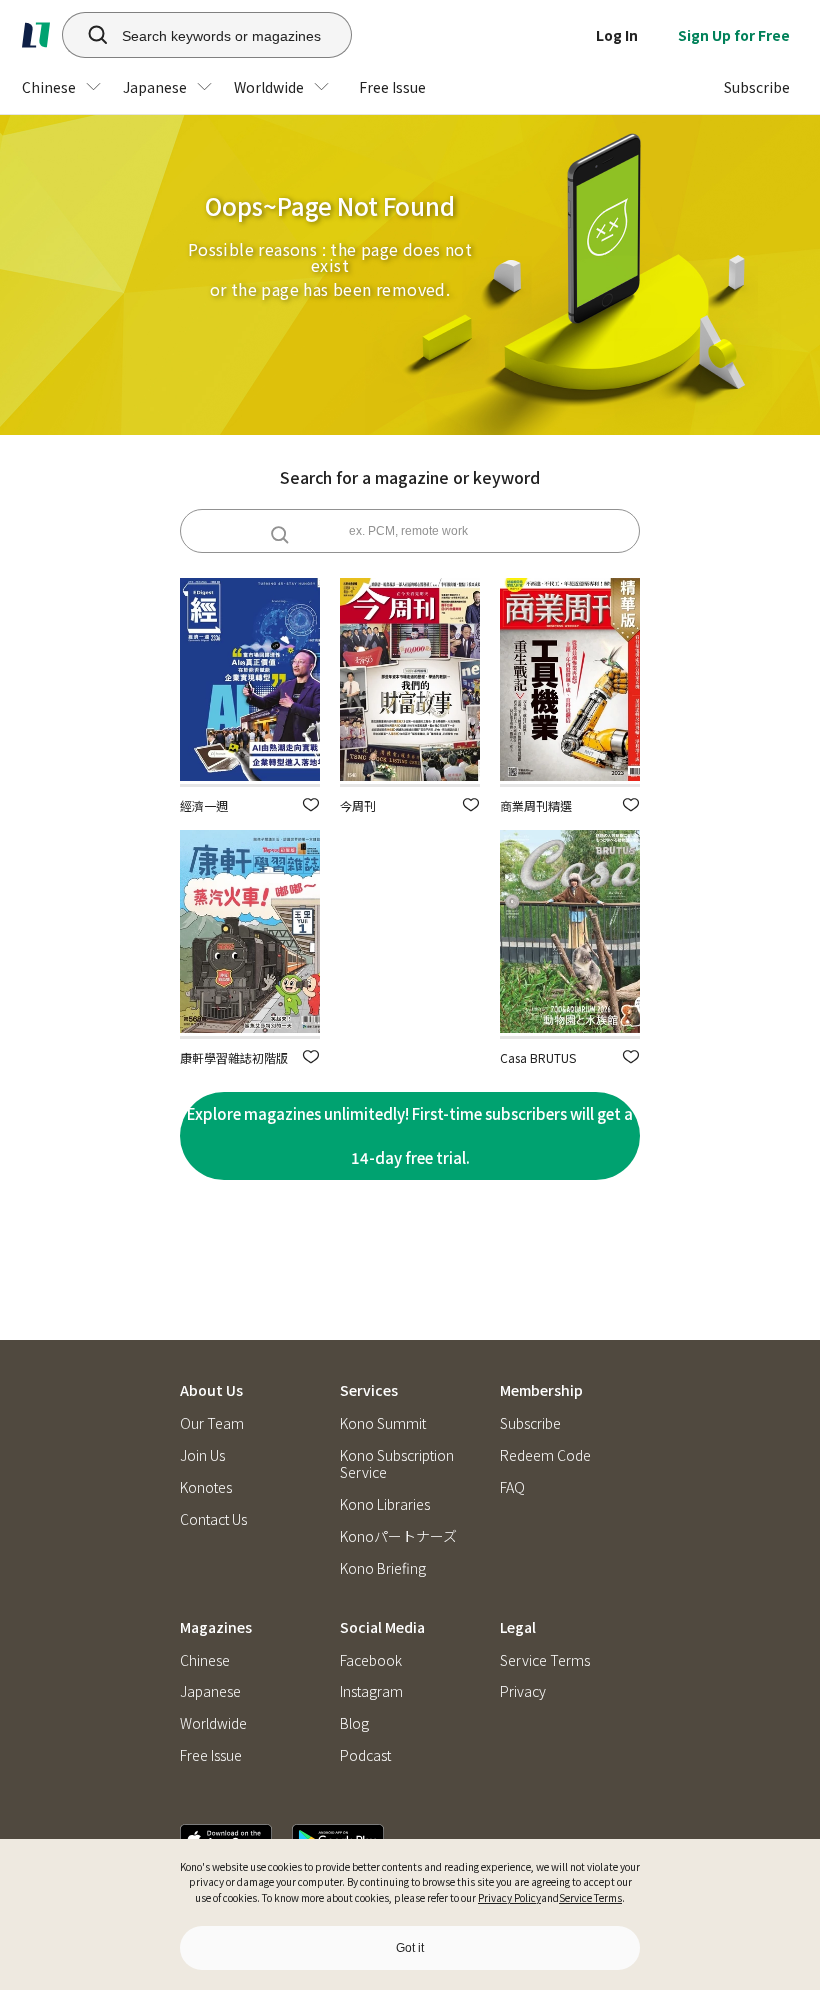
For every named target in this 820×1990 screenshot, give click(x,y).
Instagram (371, 1691)
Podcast (365, 1755)
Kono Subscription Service (397, 1464)
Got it (410, 1948)
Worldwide (213, 1723)
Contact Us (213, 1519)
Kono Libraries (385, 1504)
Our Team (212, 1423)
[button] (311, 804)
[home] (36, 35)
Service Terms (590, 1897)
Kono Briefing (383, 1568)
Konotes (206, 1487)
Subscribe (530, 1423)
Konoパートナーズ (398, 1536)
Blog (354, 1723)
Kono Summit (383, 1423)
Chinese (205, 1660)
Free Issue (211, 1755)
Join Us (202, 1455)
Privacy (523, 1691)
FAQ (512, 1487)
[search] (87, 35)
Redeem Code (545, 1455)
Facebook (371, 1660)
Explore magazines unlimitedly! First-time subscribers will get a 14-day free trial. (410, 1135)
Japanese (210, 1691)
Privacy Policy (509, 1897)
